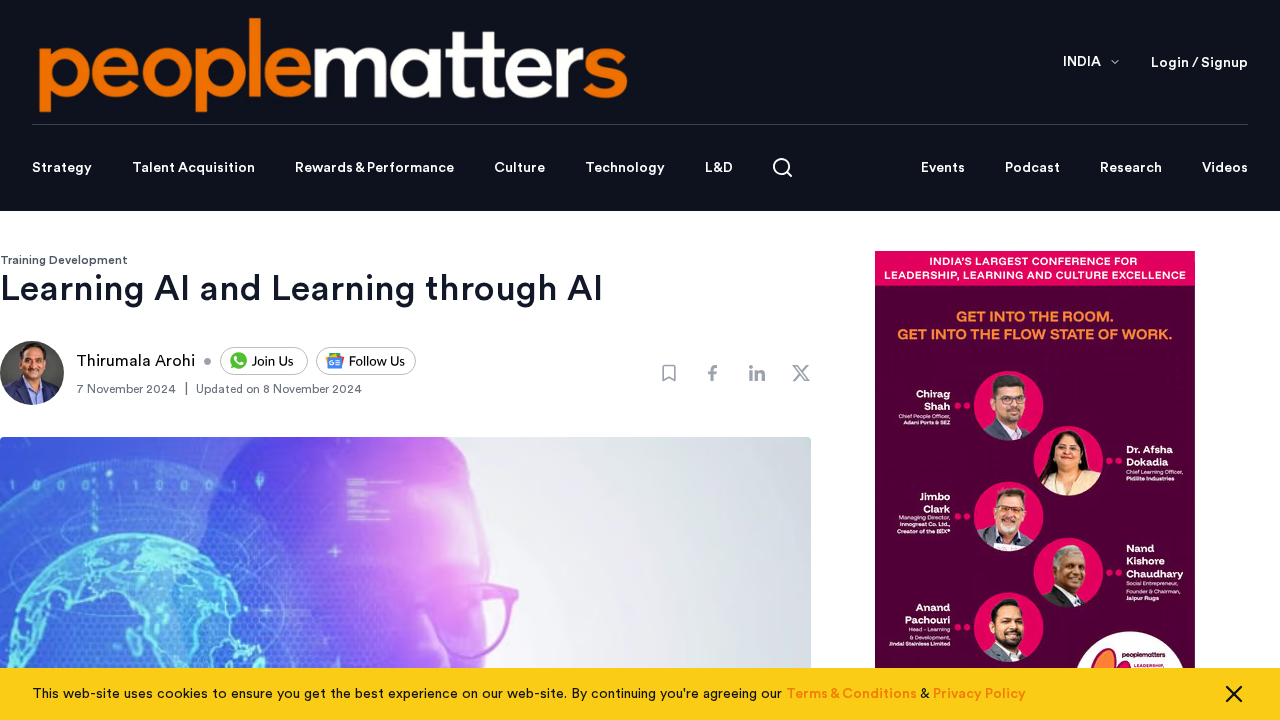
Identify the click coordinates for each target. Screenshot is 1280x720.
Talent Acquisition (193, 168)
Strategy (62, 168)
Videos (1225, 168)
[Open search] (782, 167)
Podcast (1032, 168)
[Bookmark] (669, 373)
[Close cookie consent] (1234, 694)
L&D (719, 168)
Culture (519, 168)
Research (1131, 168)
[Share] (713, 373)
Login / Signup (1199, 63)
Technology (625, 168)
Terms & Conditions (851, 694)
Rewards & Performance (374, 168)
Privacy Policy (979, 694)
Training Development (64, 260)
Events (943, 168)
